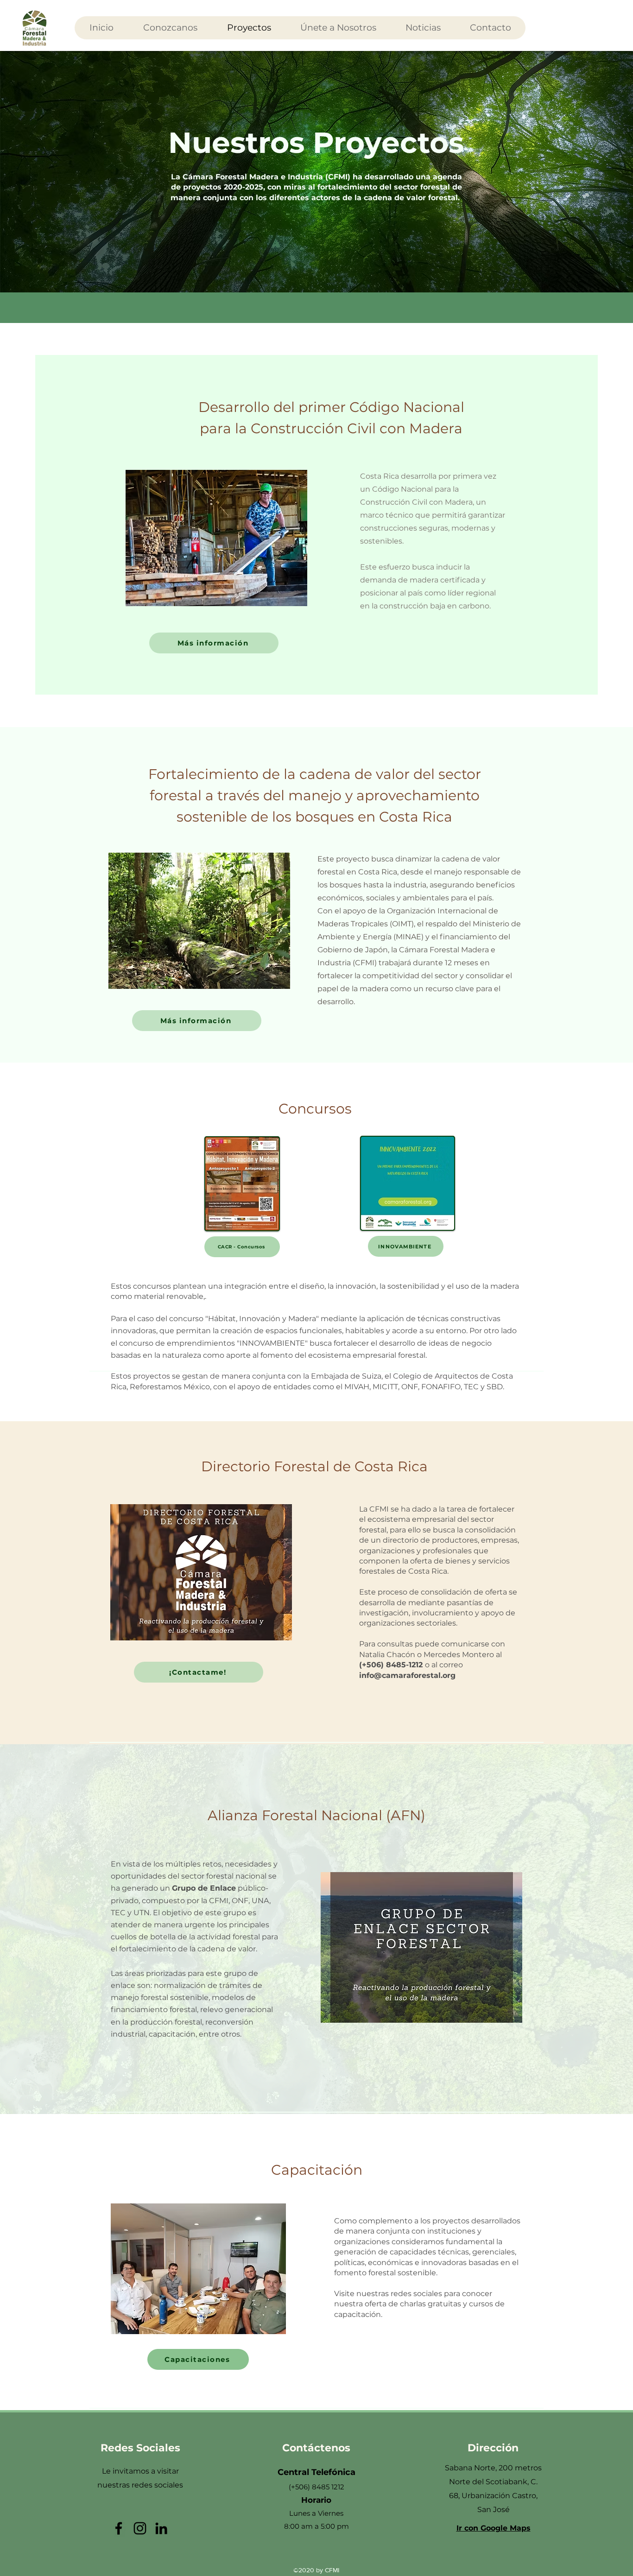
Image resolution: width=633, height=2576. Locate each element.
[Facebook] (119, 2528)
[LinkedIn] (161, 2528)
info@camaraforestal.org (407, 1675)
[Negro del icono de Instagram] (140, 2528)
